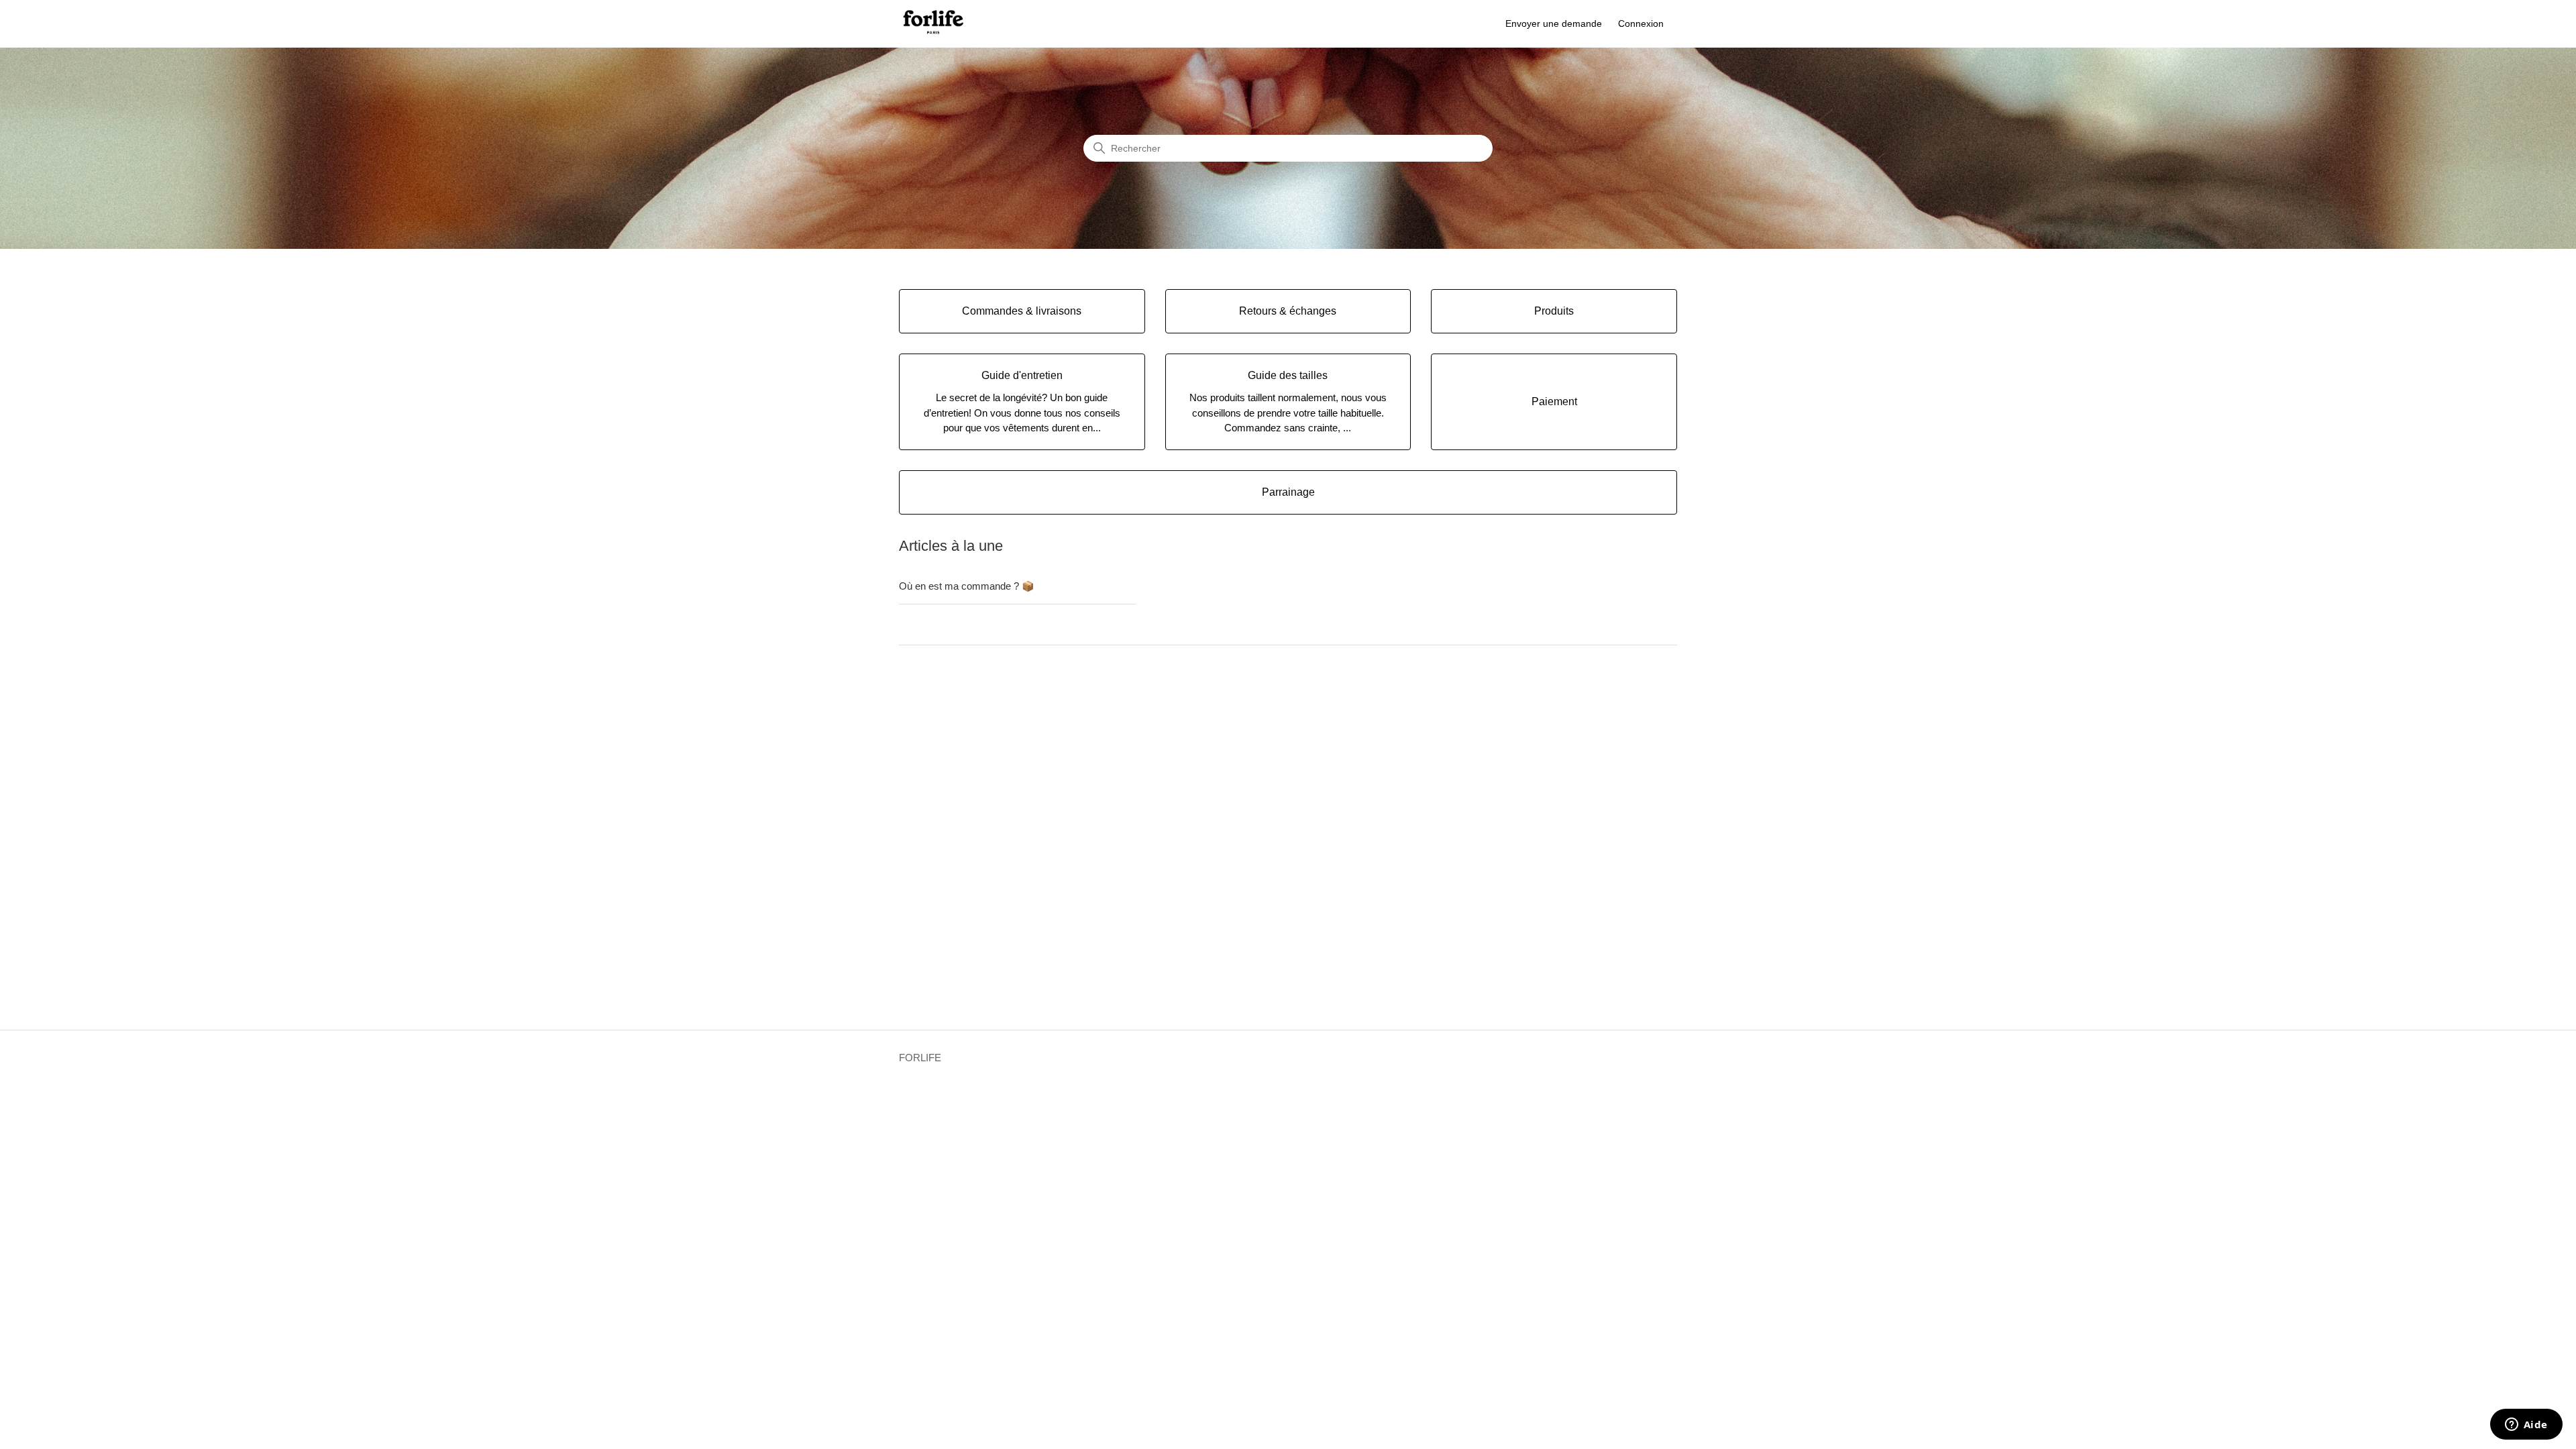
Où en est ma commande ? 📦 (967, 586)
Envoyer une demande (1554, 23)
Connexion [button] (1641, 23)
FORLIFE (920, 1058)
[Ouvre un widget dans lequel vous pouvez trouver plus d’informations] (2526, 1426)
